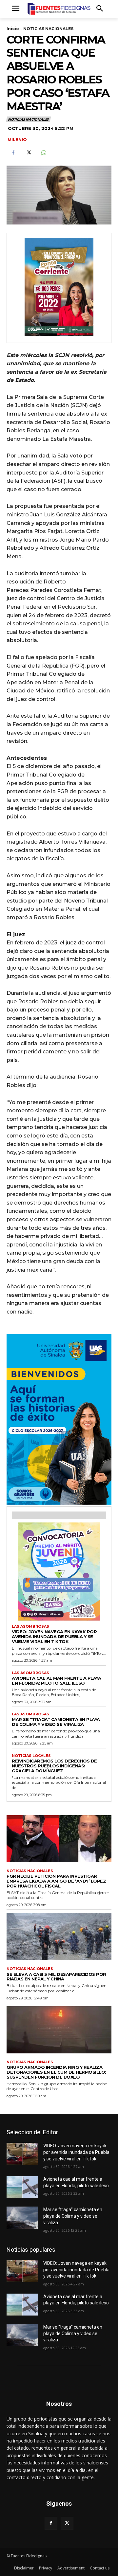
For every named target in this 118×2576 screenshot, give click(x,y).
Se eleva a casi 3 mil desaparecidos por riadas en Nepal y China (56, 1977)
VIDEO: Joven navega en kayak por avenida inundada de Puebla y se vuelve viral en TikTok (54, 1637)
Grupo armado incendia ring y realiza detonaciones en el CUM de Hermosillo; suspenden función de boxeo (56, 2072)
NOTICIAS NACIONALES (48, 29)
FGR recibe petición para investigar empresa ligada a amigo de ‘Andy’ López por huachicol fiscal (56, 1881)
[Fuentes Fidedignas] (59, 9)
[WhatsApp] (43, 153)
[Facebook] (13, 153)
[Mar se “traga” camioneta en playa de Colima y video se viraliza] (22, 2218)
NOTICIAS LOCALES (31, 1756)
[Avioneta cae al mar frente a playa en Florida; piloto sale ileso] (22, 2187)
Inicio (13, 29)
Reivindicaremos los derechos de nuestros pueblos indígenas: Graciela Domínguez (54, 1766)
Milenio (17, 139)
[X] (28, 153)
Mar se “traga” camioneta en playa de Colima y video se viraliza (56, 1722)
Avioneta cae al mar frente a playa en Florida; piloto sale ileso (56, 1681)
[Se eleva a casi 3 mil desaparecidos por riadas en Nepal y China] (59, 1937)
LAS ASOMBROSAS (30, 1627)
